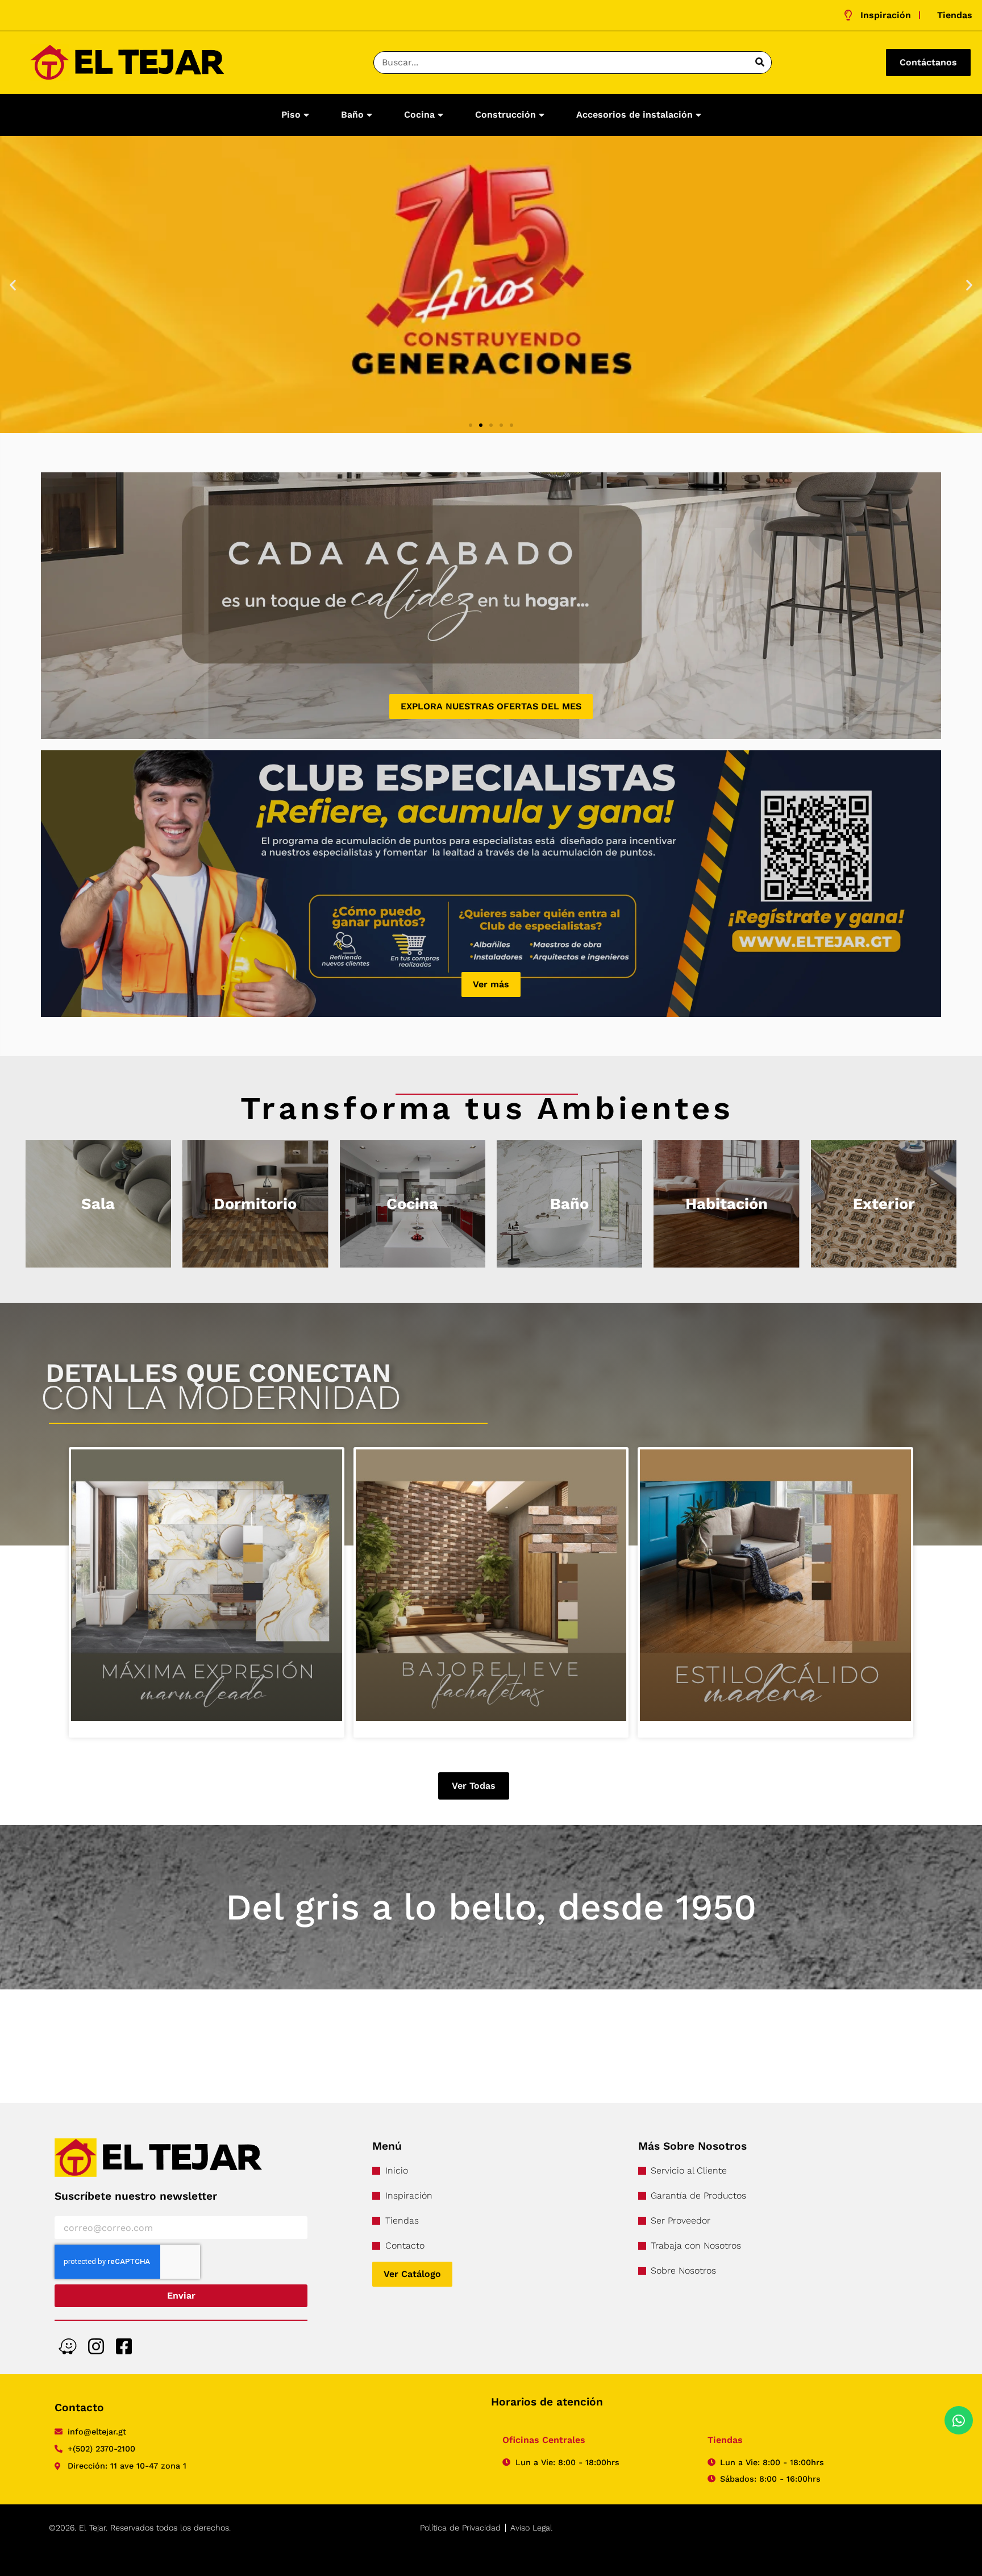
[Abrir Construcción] (542, 115)
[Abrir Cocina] (440, 115)
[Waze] (67, 2346)
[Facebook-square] (124, 2346)
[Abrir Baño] (369, 115)
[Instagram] (96, 2346)
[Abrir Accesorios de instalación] (698, 115)
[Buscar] (760, 63)
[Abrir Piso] (306, 115)
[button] (13, 284)
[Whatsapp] (959, 2420)
